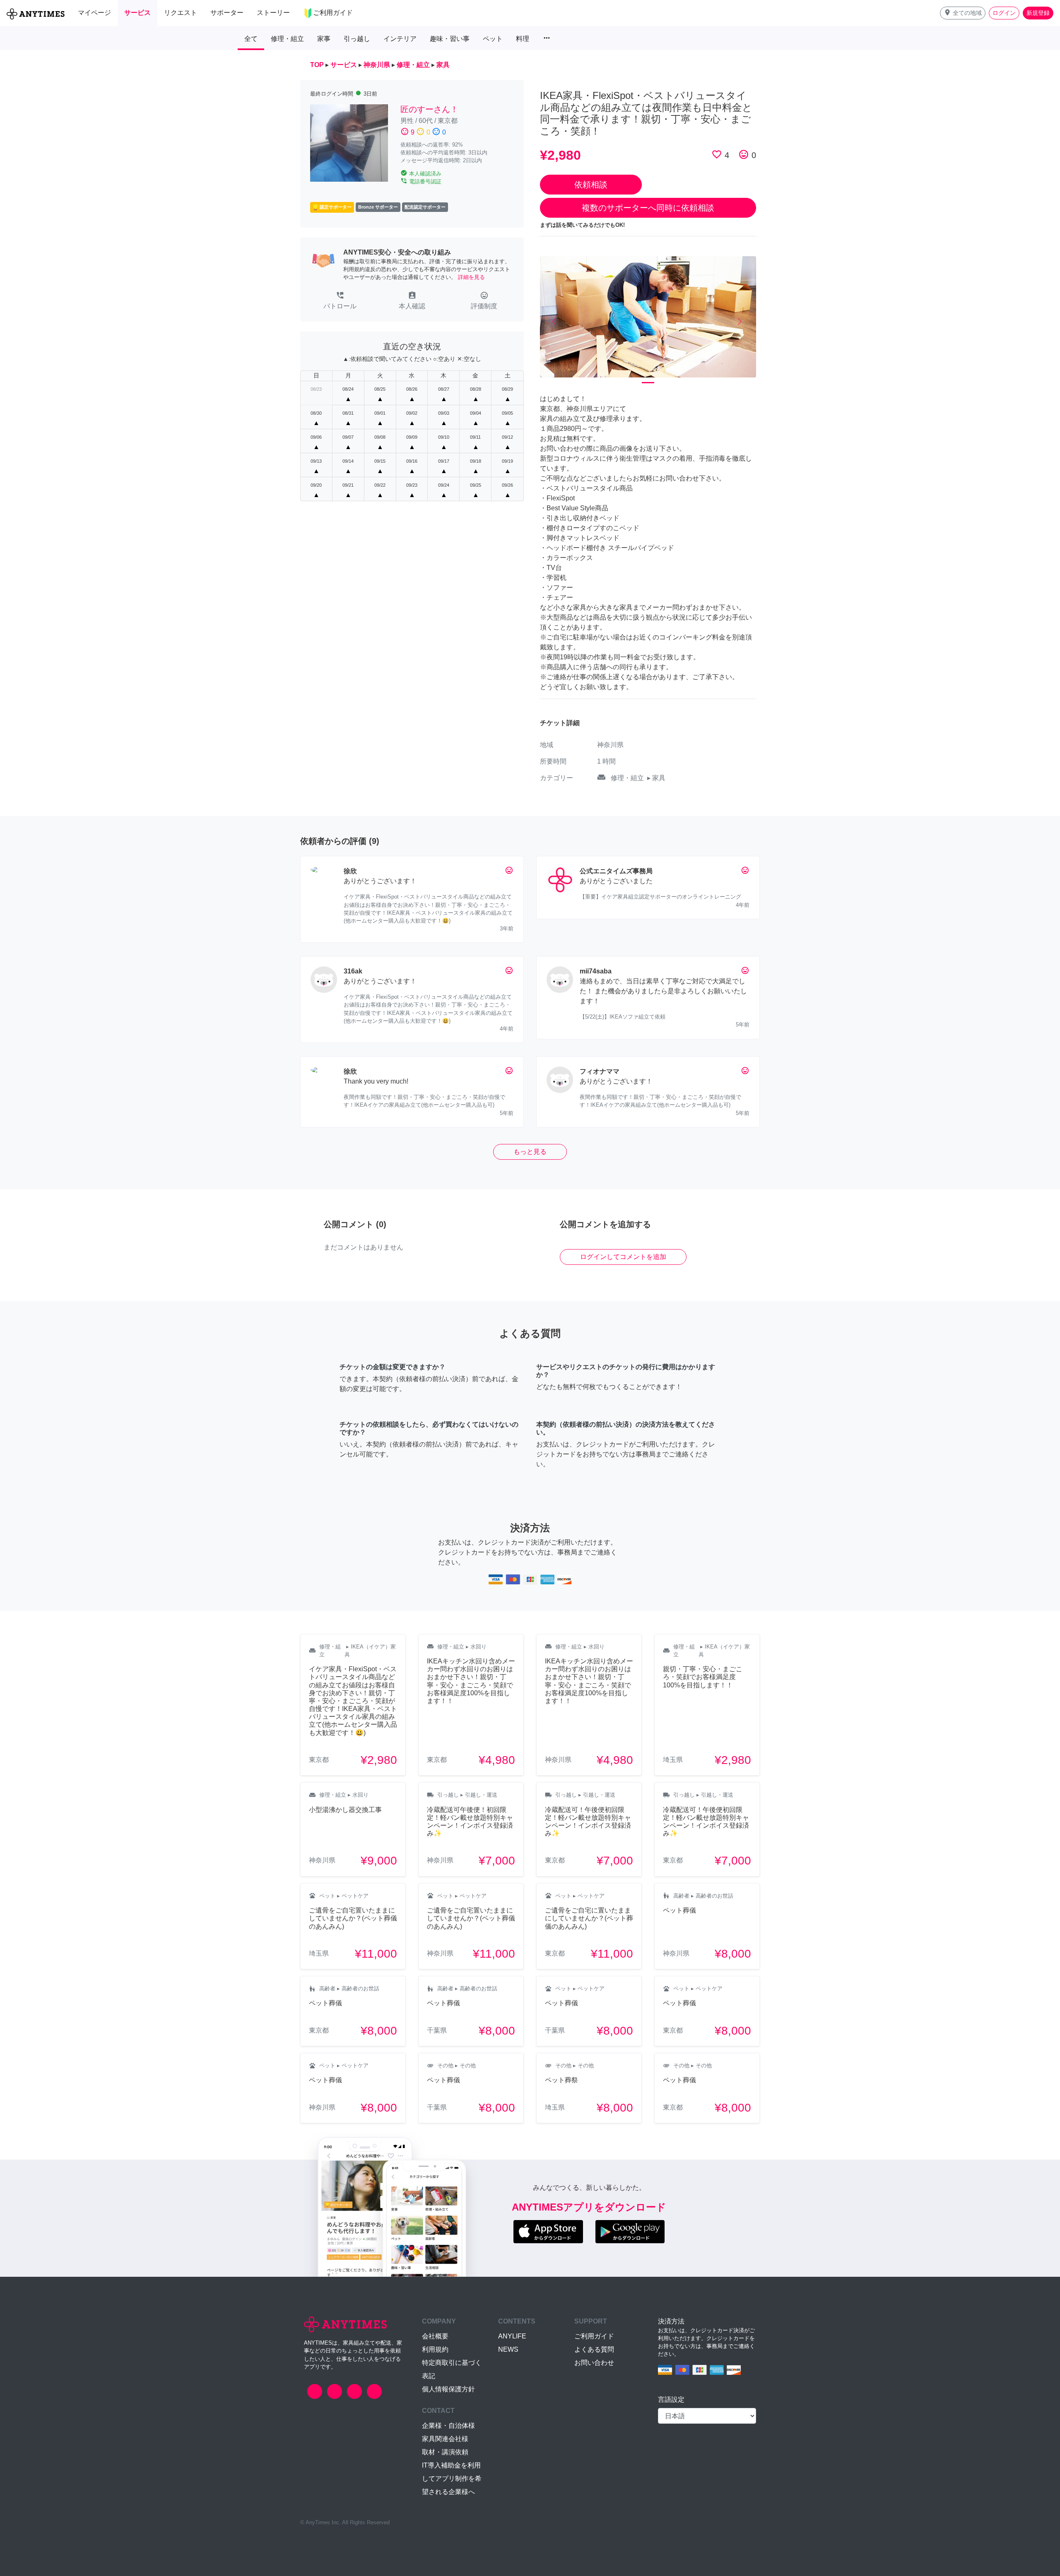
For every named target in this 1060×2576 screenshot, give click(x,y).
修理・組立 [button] (287, 39)
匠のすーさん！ (429, 109)
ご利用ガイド (594, 2336)
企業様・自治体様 (448, 2426)
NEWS (508, 2349)
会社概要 (435, 2336)
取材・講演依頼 (445, 2452)
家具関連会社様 (445, 2439)
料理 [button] (523, 39)
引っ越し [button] (357, 39)
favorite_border (717, 154)
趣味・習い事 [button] (450, 39)
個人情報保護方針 (448, 2389)
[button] (963, 13)
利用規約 (435, 2349)
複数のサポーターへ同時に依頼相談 (648, 208)
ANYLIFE (512, 2336)
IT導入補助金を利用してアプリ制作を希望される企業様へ (452, 2479)
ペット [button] (493, 39)
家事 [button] (324, 39)
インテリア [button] (400, 39)
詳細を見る (471, 277)
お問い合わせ (594, 2363)
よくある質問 (594, 2349)
